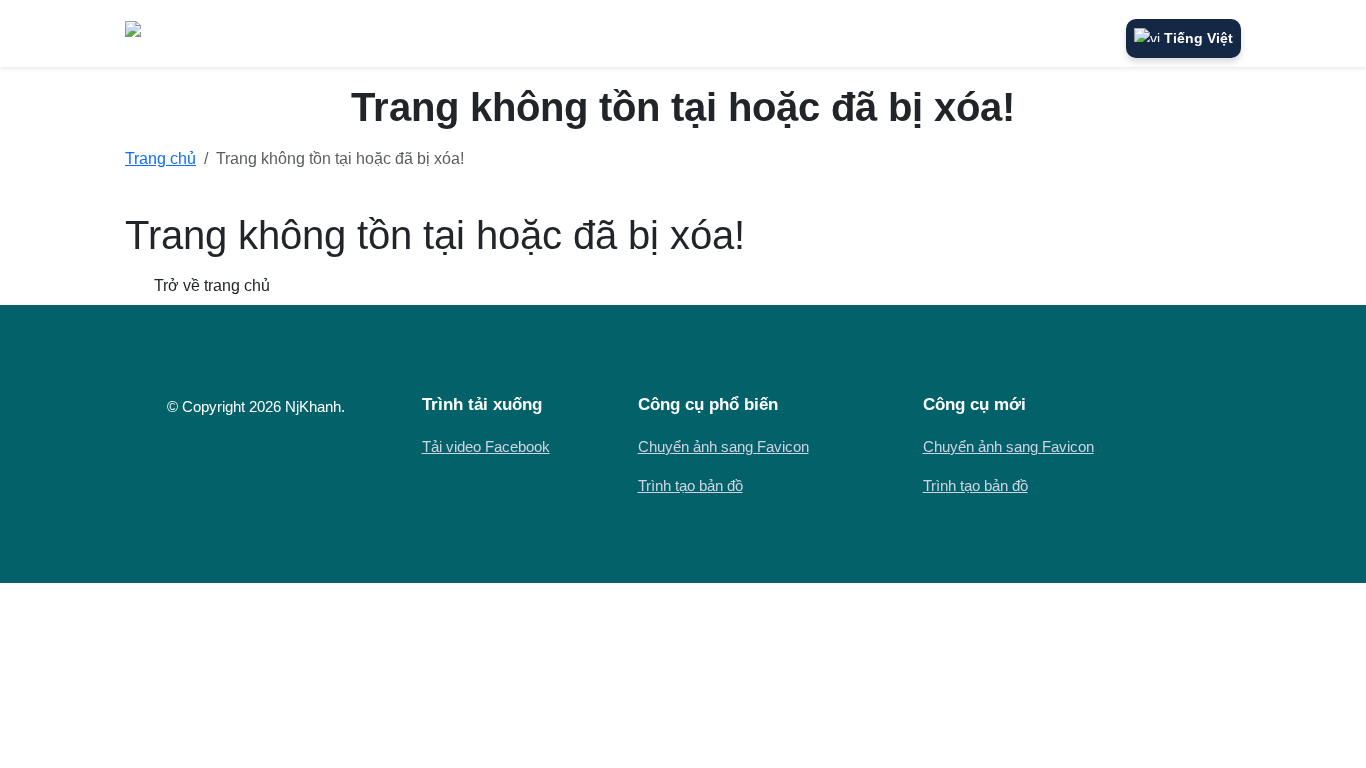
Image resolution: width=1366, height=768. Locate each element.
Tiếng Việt (1198, 38)
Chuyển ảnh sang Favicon (723, 446)
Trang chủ (160, 158)
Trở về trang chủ (210, 285)
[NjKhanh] (170, 33)
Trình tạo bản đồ (690, 485)
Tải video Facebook (486, 446)
